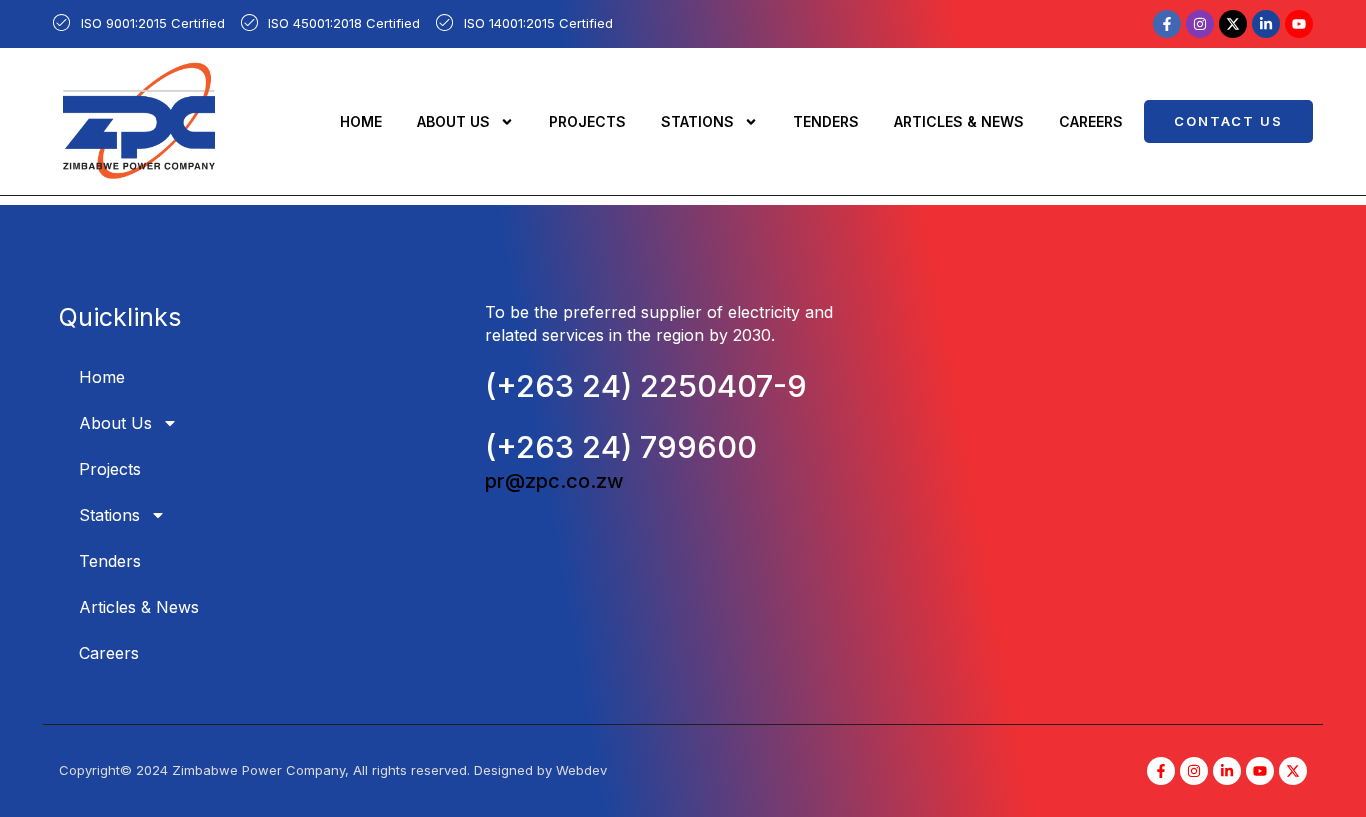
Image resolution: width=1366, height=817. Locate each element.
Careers (1091, 121)
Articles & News (959, 121)
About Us (453, 121)
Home (361, 121)
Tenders (826, 121)
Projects (587, 121)
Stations (697, 121)
